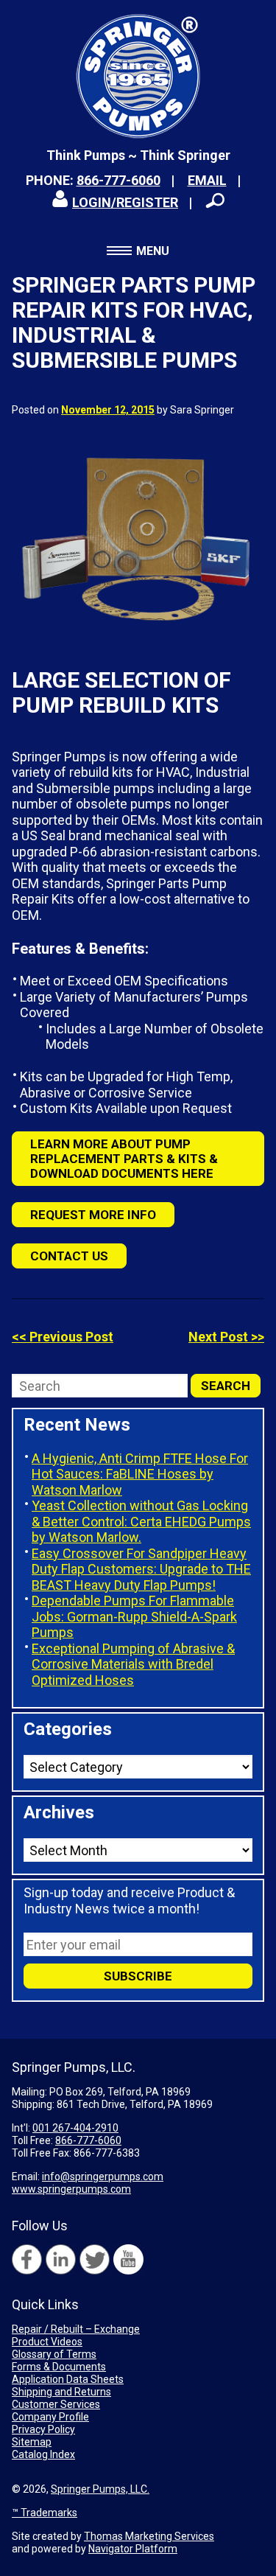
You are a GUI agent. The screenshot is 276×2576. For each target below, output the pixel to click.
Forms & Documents (59, 2367)
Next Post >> (226, 1337)
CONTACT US (69, 1256)
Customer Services (56, 2404)
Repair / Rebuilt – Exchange (76, 2329)
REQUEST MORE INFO (93, 1215)
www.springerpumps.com (71, 2189)
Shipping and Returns (61, 2392)
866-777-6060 (118, 180)
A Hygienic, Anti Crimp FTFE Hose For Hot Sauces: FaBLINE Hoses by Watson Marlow (140, 1474)
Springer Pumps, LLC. (100, 2489)
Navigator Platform (133, 2549)
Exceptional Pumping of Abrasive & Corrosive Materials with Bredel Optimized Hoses (133, 1664)
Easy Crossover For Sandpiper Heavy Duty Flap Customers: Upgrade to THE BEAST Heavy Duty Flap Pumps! (141, 1569)
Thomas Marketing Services (149, 2536)
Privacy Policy (43, 2429)
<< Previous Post (63, 1337)
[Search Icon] (215, 200)
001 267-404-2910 (75, 2128)
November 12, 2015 (108, 410)
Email (207, 180)
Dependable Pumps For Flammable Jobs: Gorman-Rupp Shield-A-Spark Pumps (134, 1616)
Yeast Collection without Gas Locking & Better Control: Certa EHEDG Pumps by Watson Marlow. (141, 1521)
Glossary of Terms (54, 2354)
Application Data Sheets (68, 2379)
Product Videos (47, 2342)
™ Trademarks (45, 2513)
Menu (153, 251)
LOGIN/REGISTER (125, 202)
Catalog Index (43, 2454)
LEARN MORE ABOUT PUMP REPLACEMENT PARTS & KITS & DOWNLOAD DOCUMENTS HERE (124, 1159)
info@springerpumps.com (103, 2177)
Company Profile (50, 2417)
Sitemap (32, 2442)
